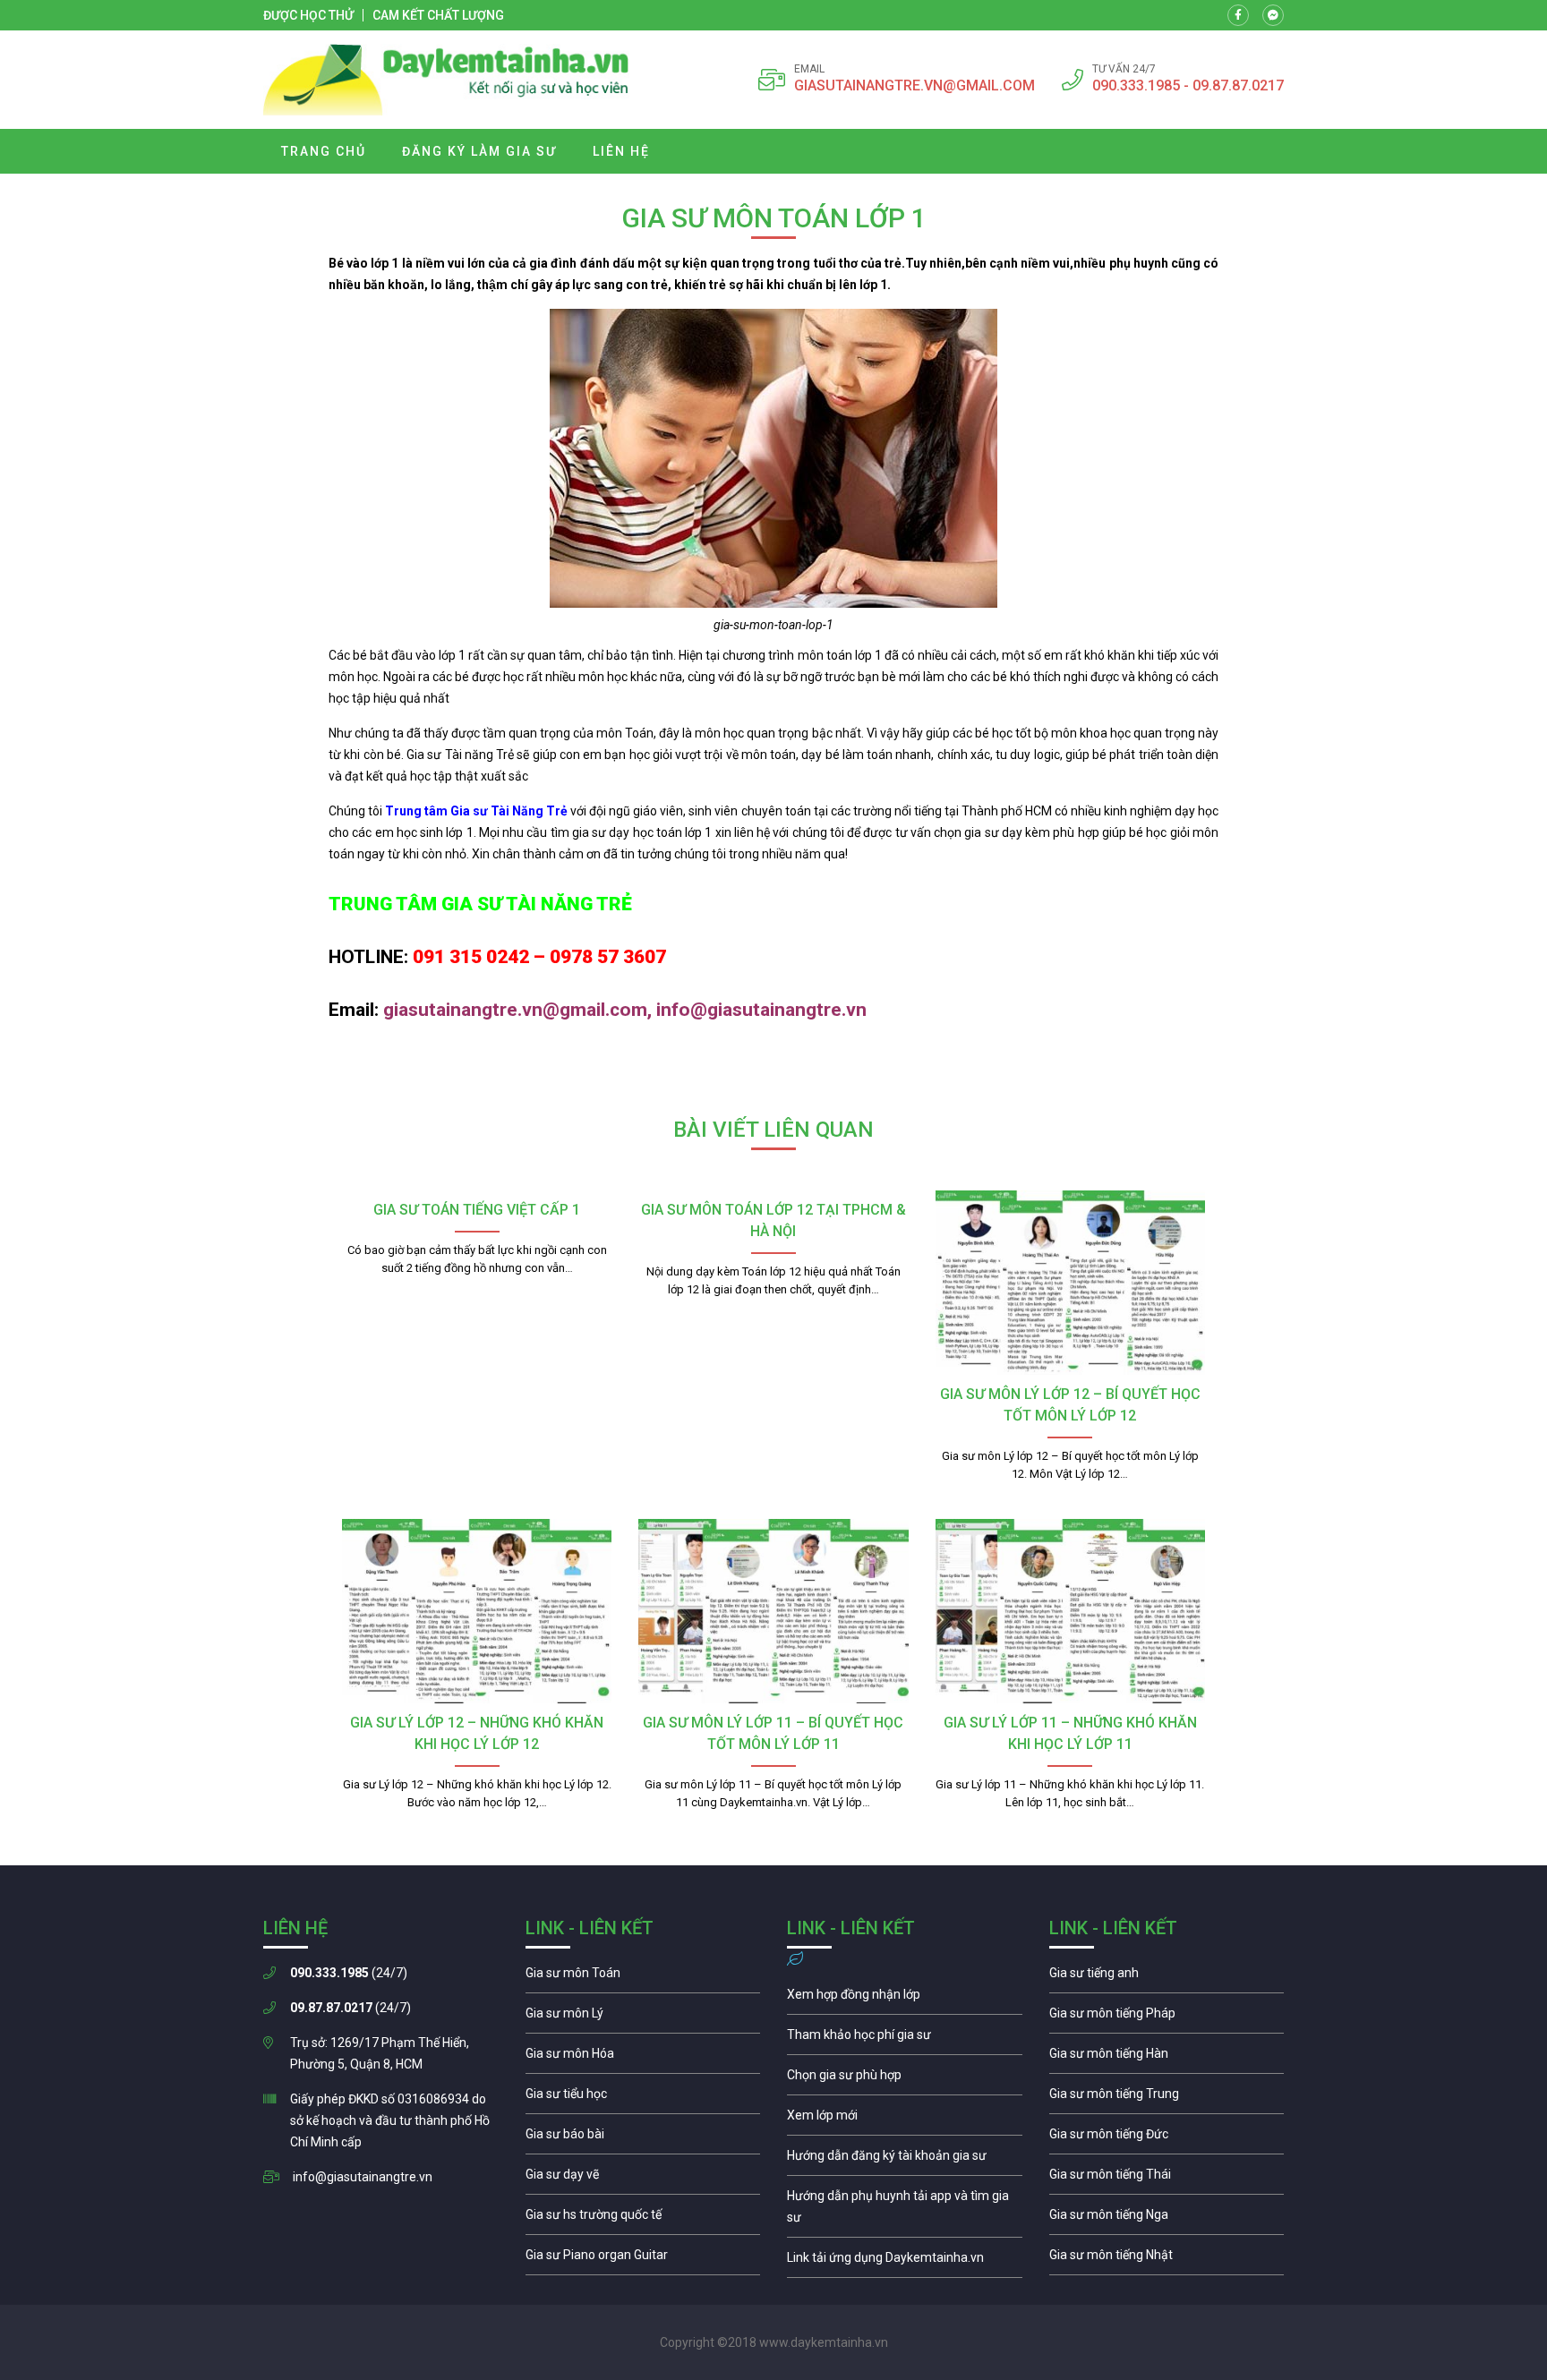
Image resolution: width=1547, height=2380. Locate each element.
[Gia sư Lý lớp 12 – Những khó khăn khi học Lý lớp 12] (477, 1611)
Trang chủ (324, 151)
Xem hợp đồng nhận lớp (905, 1999)
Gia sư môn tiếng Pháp (1167, 2017)
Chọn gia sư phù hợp (905, 2079)
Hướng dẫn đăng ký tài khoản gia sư (905, 2160)
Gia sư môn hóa (643, 2058)
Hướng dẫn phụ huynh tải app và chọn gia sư (905, 2211)
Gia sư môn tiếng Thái (1167, 2179)
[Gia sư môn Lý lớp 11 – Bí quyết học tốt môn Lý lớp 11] (773, 1611)
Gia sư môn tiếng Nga (905, 2262)
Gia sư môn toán (643, 1977)
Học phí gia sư (905, 2039)
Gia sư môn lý (643, 2017)
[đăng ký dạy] (446, 80)
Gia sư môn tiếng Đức (1167, 2138)
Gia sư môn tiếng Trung (1167, 2098)
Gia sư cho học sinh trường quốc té (643, 2219)
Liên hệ (621, 151)
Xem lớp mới (905, 2120)
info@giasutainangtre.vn (363, 2177)
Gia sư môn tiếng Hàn (1167, 2058)
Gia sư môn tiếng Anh (1167, 1977)
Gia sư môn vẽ (643, 2179)
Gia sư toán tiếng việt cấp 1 (477, 1210)
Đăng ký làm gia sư (479, 151)
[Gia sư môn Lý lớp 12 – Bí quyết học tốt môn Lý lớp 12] (1070, 1283)
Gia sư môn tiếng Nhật (1167, 2259)
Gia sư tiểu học (643, 2098)
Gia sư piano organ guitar (643, 2259)
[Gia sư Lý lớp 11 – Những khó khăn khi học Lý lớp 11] (1070, 1611)
